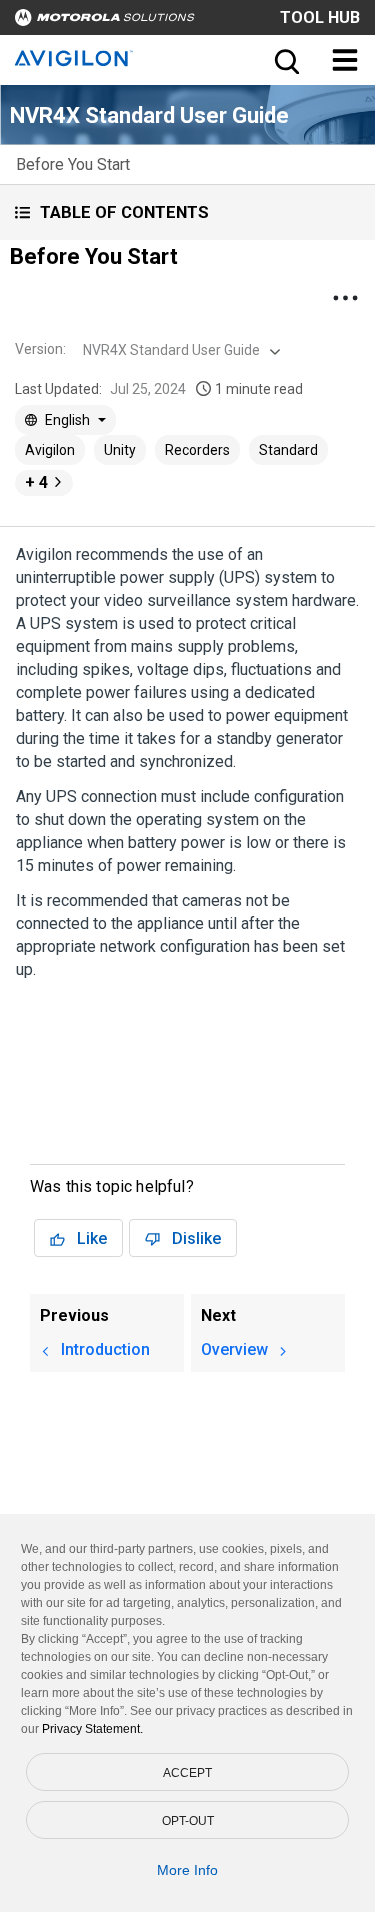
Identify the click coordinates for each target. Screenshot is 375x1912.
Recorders (197, 450)
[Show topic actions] (345, 298)
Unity (120, 450)
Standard (288, 450)
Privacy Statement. (92, 1729)
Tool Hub (320, 17)
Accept (187, 1773)
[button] (187, 212)
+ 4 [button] (36, 482)
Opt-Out (188, 1821)
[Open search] (285, 60)
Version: (40, 349)
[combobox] (179, 350)
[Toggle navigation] (345, 60)
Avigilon (50, 450)
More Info (187, 1870)
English (67, 420)
